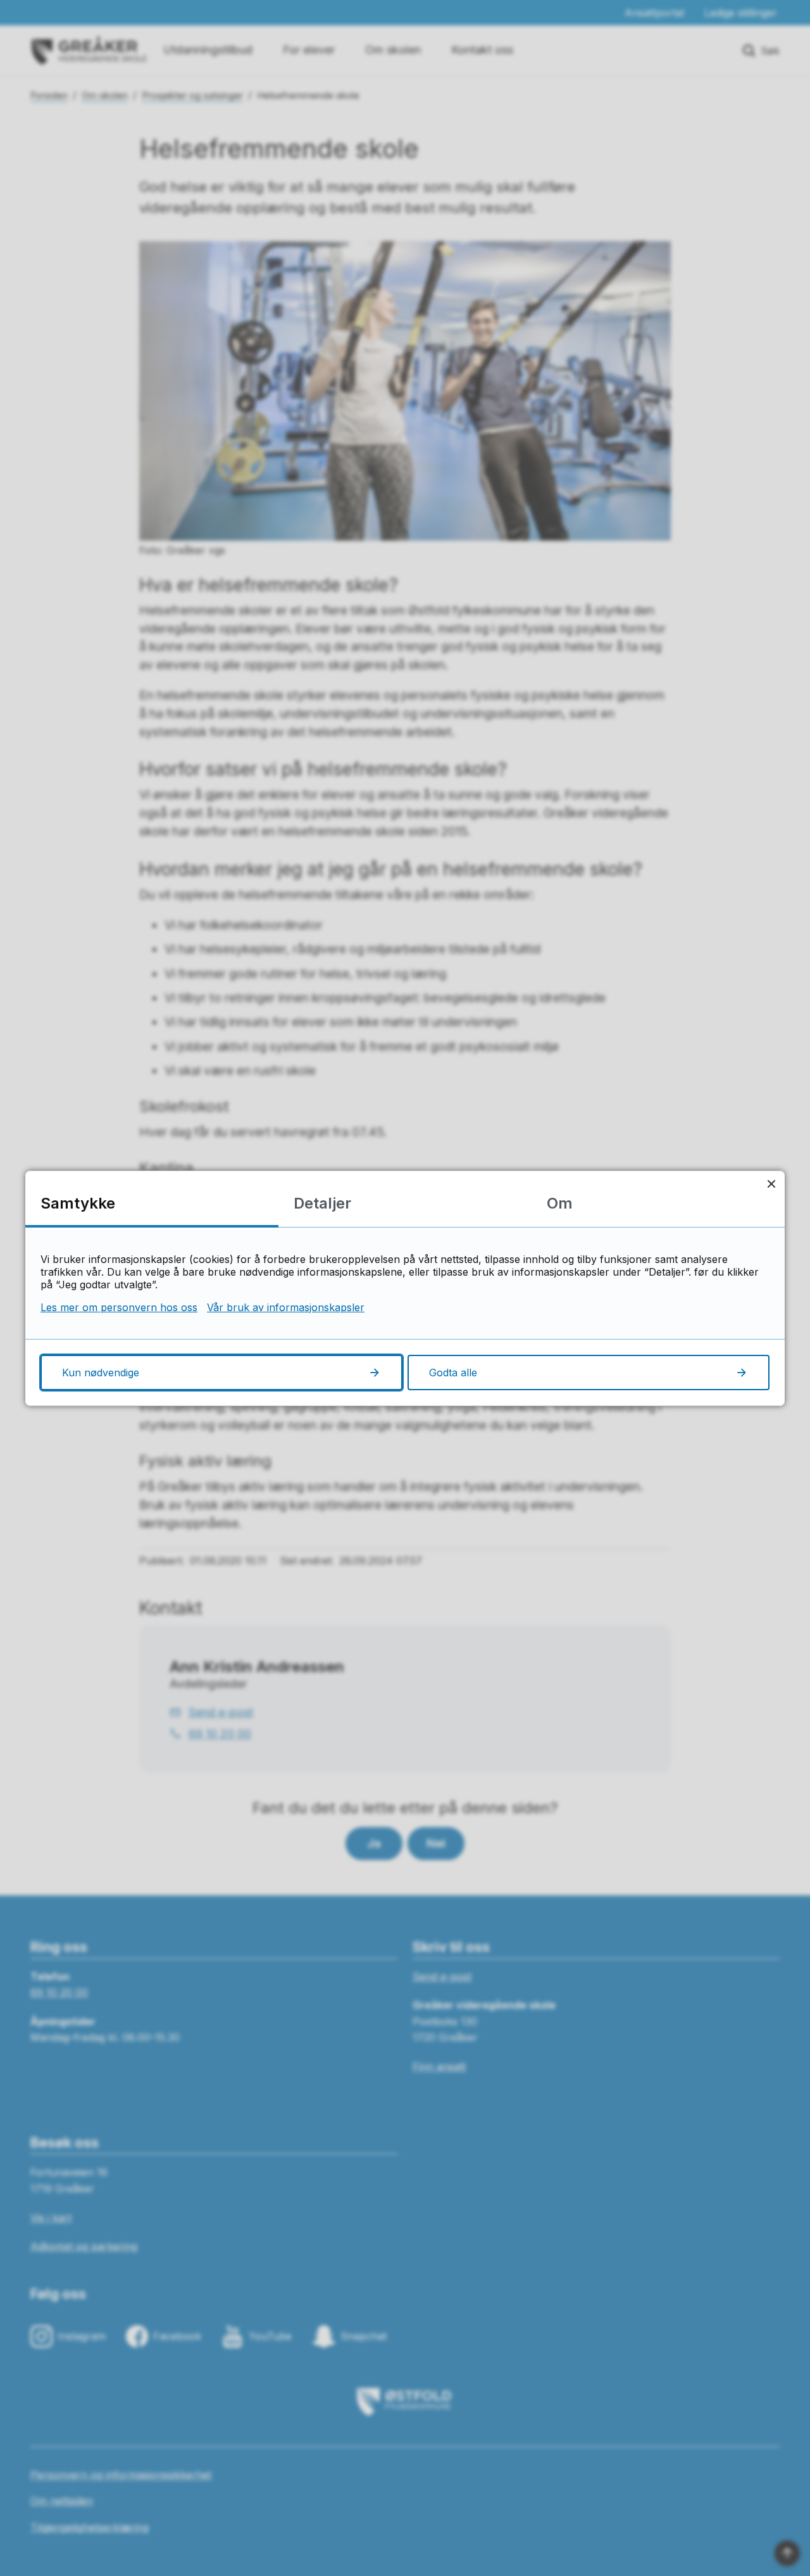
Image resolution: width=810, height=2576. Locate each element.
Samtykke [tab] (78, 1203)
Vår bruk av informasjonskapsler (286, 1307)
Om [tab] (560, 1203)
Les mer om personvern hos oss (119, 1307)
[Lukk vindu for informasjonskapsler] (771, 1184)
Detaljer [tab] (322, 1203)
